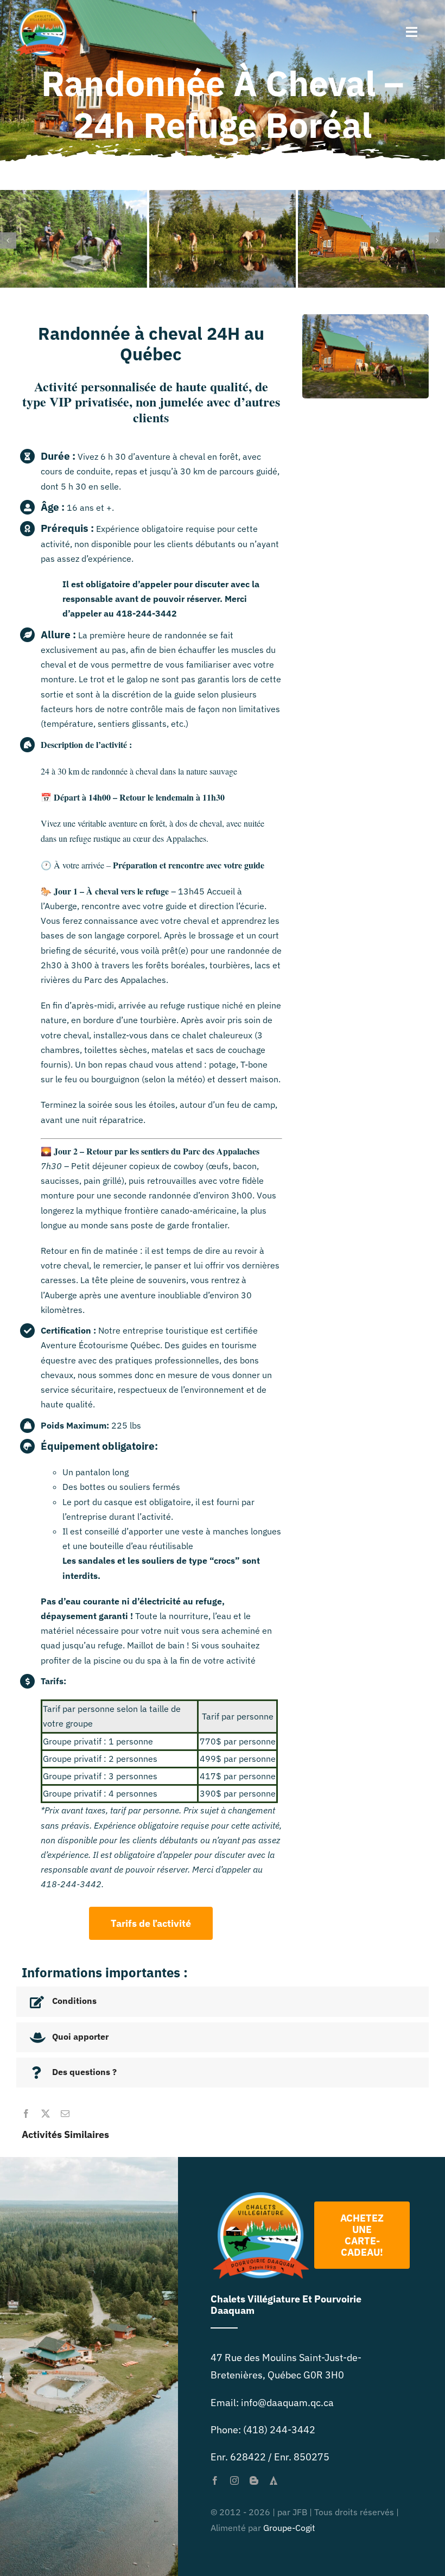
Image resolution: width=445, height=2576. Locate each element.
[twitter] (46, 2113)
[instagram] (234, 2480)
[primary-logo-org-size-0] (43, 13)
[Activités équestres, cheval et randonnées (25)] (74, 196)
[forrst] (274, 2480)
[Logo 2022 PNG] (261, 2196)
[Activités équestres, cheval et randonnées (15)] (371, 196)
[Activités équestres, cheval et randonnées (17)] (223, 196)
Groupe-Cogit (289, 2527)
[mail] (65, 2113)
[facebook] (26, 2113)
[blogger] (254, 2480)
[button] (8, 240)
